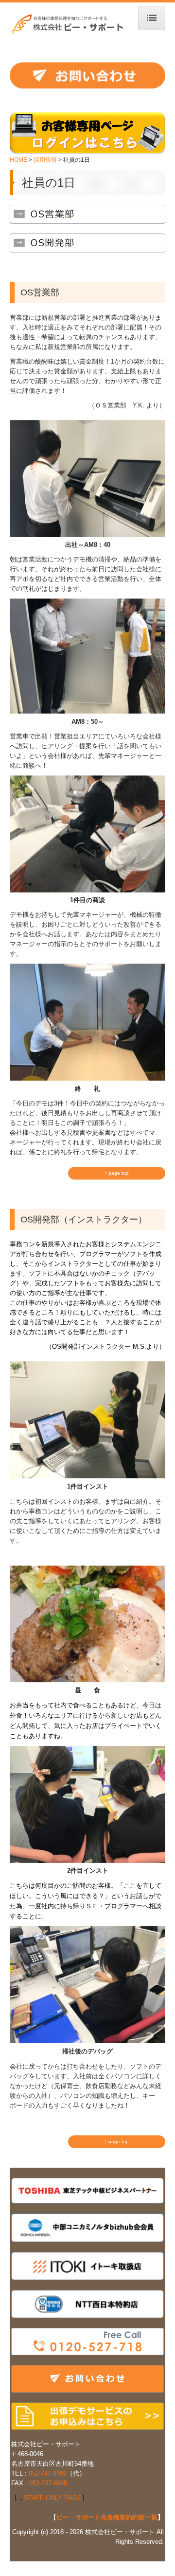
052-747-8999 (48, 2473)
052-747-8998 (48, 2483)
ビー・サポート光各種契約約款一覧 (107, 2517)
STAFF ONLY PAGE (53, 2498)
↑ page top (117, 1173)
